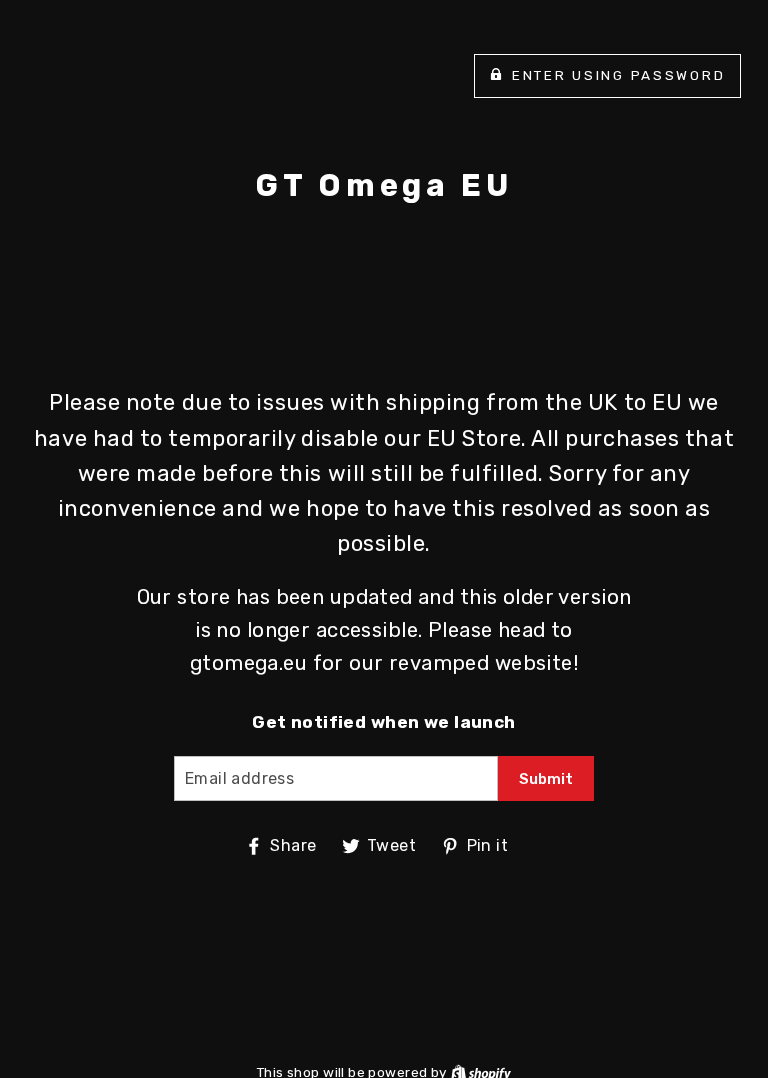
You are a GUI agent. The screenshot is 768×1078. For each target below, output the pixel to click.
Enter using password (618, 75)
